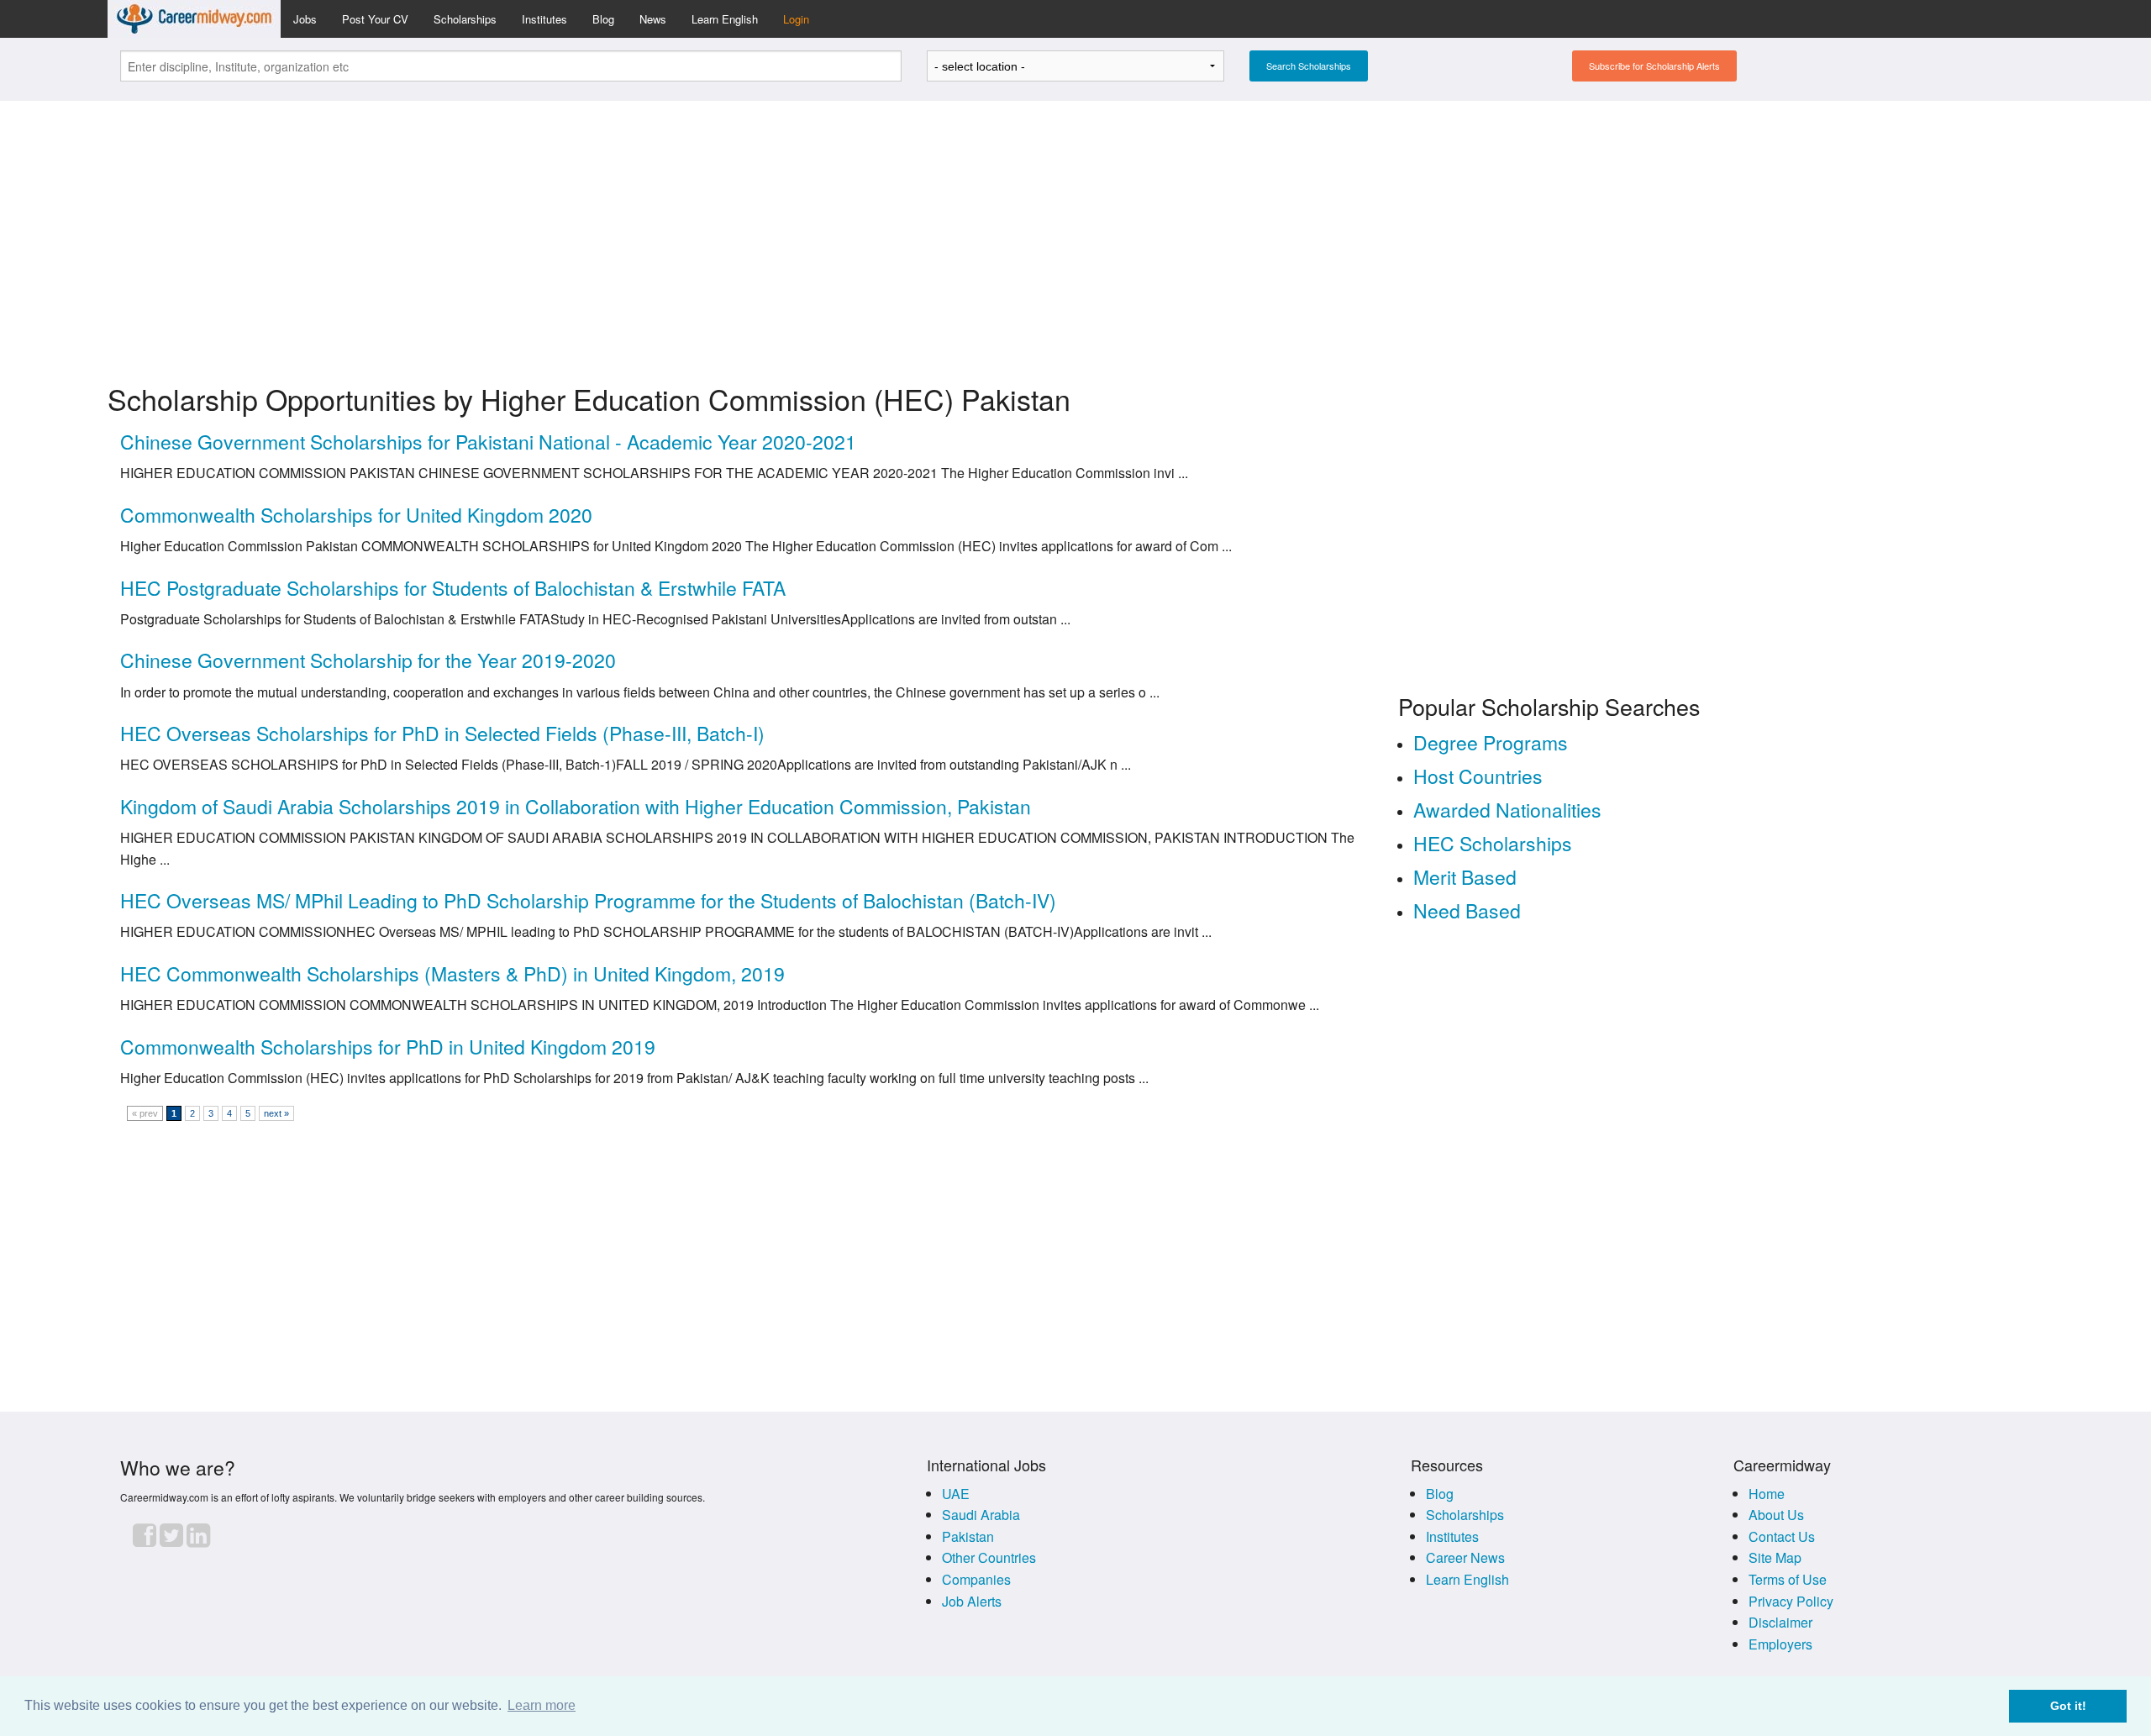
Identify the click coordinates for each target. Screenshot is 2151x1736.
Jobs (305, 19)
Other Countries (989, 1557)
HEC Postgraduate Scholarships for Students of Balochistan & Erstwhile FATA (453, 588)
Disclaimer (1780, 1622)
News (653, 19)
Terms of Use (1788, 1579)
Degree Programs (1491, 742)
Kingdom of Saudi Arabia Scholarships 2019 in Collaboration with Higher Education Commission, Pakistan (576, 806)
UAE (956, 1494)
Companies (976, 1579)
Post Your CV (375, 19)
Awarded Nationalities (1507, 810)
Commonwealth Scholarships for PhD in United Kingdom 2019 (388, 1047)
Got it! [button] (2068, 1706)
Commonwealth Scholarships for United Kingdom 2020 (356, 515)
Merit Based (1465, 877)
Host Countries (1478, 776)
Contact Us (1782, 1536)
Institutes (544, 19)
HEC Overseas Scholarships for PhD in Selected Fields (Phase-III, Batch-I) (442, 733)
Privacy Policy (1791, 1601)
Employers (1780, 1644)
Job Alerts (972, 1601)
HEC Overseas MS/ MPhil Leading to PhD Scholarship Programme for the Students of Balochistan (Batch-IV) (588, 900)
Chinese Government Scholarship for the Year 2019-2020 (368, 660)
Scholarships (465, 19)
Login (796, 19)
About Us (1776, 1515)
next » (276, 1113)
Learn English (725, 19)
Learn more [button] (542, 1705)
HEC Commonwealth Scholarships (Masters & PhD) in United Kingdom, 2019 (452, 973)
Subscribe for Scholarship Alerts (1654, 66)
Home (1767, 1494)
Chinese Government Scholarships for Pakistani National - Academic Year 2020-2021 (488, 442)
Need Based (1467, 910)
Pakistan (968, 1536)
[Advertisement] (1075, 232)
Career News (1465, 1557)
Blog (603, 19)
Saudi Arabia (981, 1515)
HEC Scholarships (1493, 843)
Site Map (1775, 1557)
